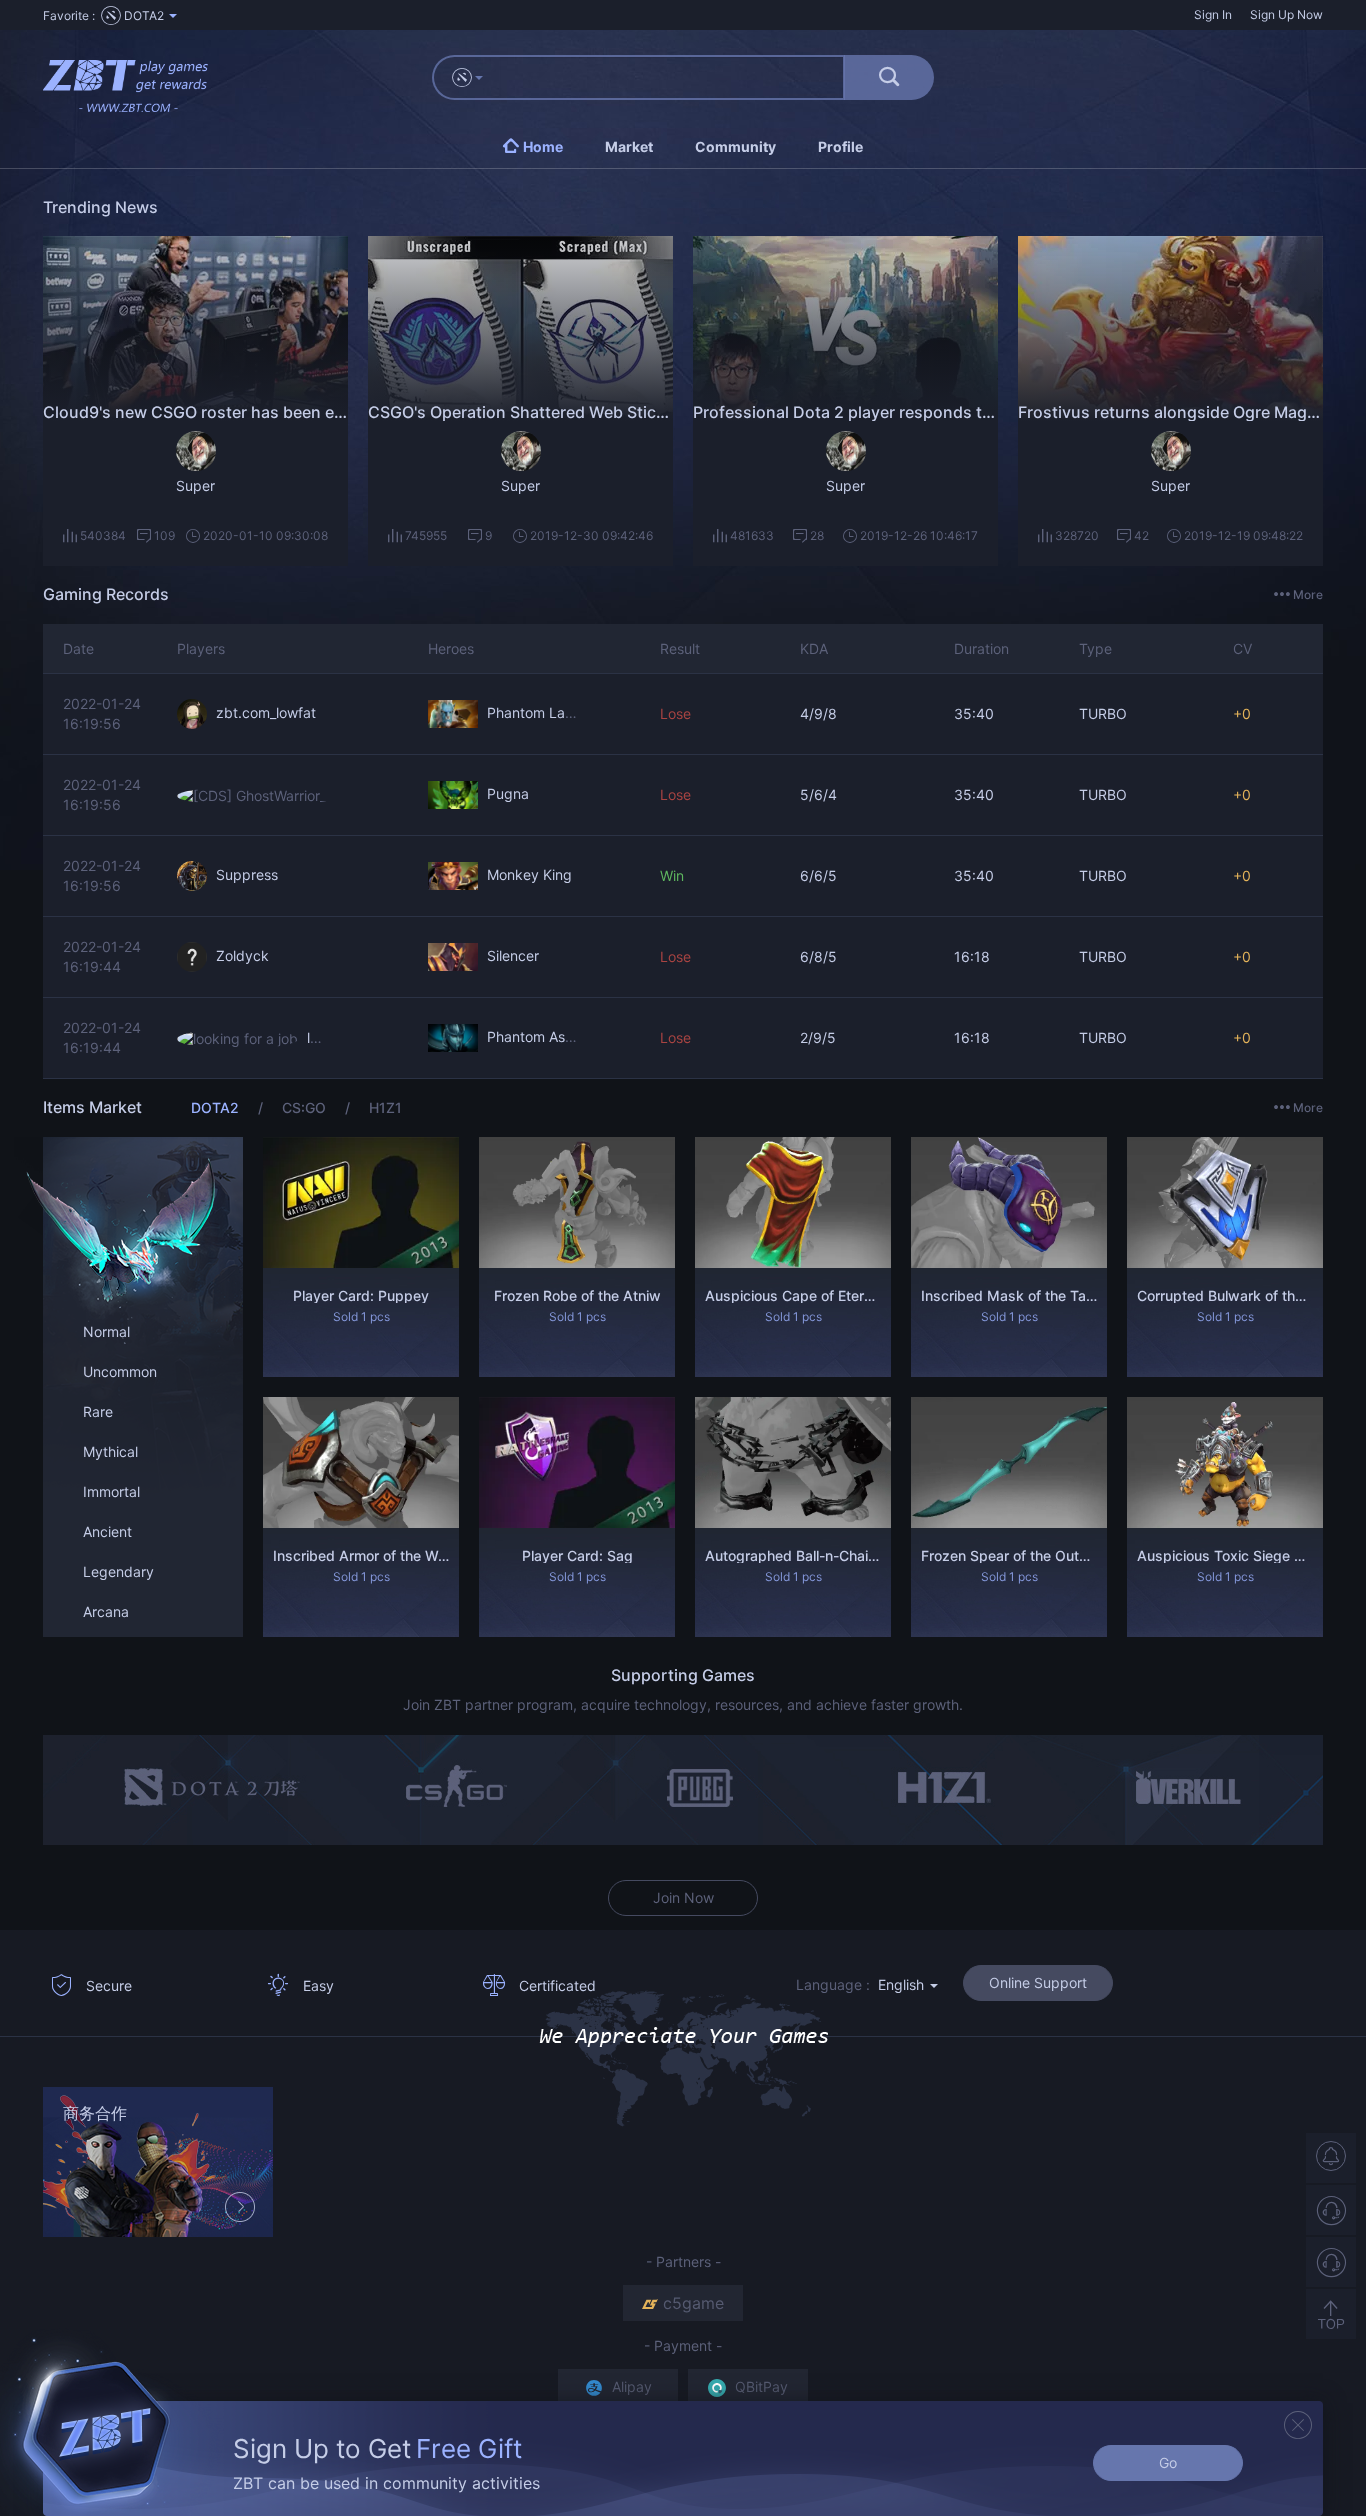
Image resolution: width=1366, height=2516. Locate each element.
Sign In (1213, 14)
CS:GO (306, 1107)
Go (1168, 2462)
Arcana (106, 1611)
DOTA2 (217, 1107)
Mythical (110, 1451)
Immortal (111, 1491)
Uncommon (120, 1371)
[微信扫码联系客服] (1331, 2262)
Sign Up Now (1286, 14)
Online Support (1038, 1982)
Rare (98, 1411)
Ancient (107, 1531)
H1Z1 (385, 1107)
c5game (693, 2303)
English (903, 1984)
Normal (106, 1331)
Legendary (118, 1571)
